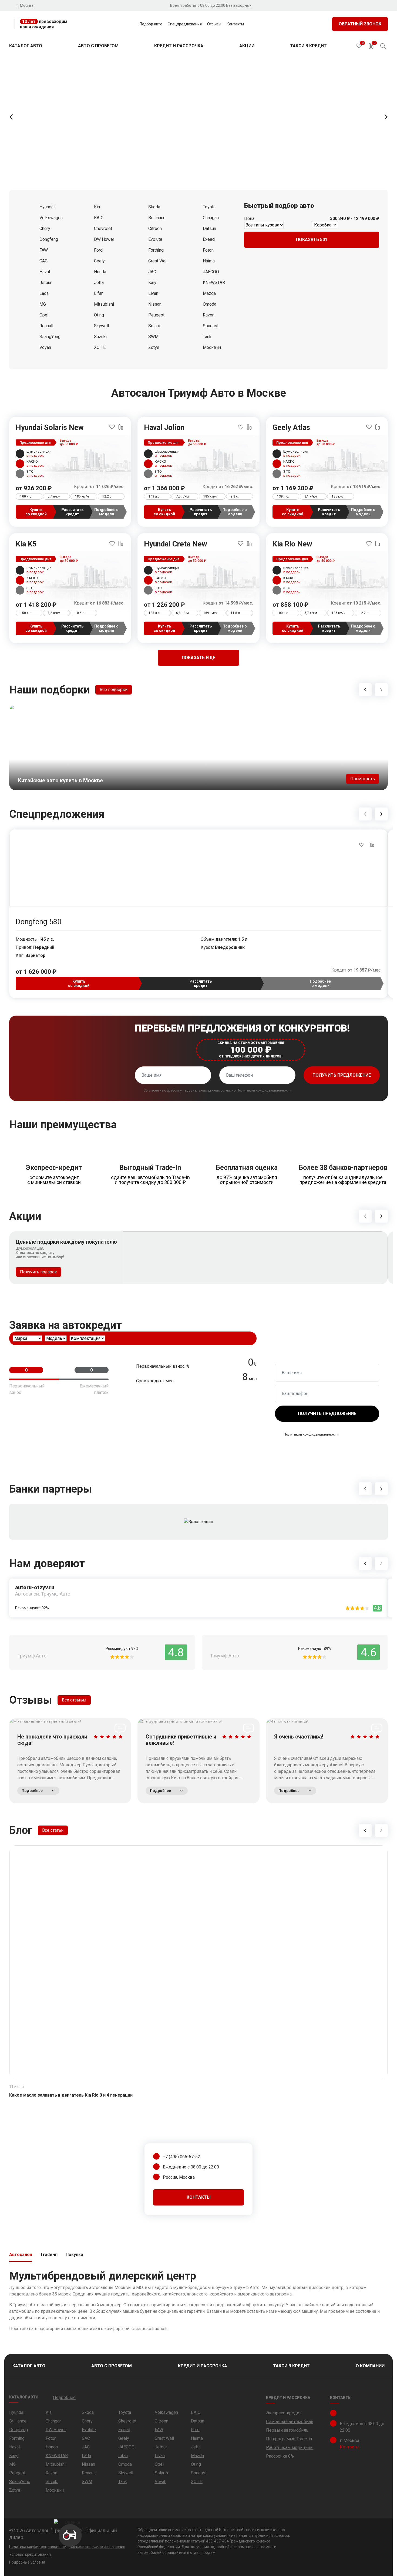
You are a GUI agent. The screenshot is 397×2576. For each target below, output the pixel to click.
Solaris (155, 326)
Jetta (99, 283)
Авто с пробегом (98, 46)
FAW (44, 250)
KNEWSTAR (214, 283)
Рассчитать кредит (72, 512)
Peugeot (156, 315)
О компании (370, 2366)
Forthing (156, 250)
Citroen (155, 228)
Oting (99, 315)
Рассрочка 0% (280, 2456)
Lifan (99, 293)
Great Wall (158, 261)
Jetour (46, 283)
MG (43, 304)
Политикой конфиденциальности (264, 1090)
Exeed (209, 239)
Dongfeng (49, 239)
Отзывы (214, 24)
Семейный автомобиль (290, 2422)
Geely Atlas (291, 428)
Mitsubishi (104, 304)
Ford (98, 250)
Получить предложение (342, 1075)
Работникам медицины (290, 2447)
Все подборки (114, 690)
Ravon (209, 315)
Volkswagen (51, 218)
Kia (97, 207)
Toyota (209, 207)
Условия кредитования (30, 2554)
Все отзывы (74, 1700)
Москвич (212, 347)
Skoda (154, 207)
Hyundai (47, 207)
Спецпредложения (185, 24)
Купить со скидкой (36, 512)
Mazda (209, 293)
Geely (99, 261)
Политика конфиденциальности (38, 2547)
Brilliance (157, 218)
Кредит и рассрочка (179, 46)
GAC (43, 261)
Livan (153, 293)
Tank (207, 337)
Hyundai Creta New (176, 544)
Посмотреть (363, 779)
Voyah (45, 347)
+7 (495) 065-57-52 (181, 2157)
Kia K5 (26, 544)
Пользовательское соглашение (97, 2547)
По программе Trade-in (289, 2439)
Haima (209, 261)
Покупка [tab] (74, 2255)
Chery (45, 228)
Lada (44, 293)
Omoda (210, 304)
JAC (152, 272)
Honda (100, 272)
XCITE (100, 347)
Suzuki (100, 337)
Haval (45, 272)
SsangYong (50, 337)
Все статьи (53, 1830)
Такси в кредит (308, 46)
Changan (211, 218)
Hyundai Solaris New (50, 428)
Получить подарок (38, 1272)
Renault (46, 326)
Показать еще (198, 658)
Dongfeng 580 (38, 922)
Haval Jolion (164, 428)
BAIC (99, 218)
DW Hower (104, 239)
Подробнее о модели (106, 512)
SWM (153, 337)
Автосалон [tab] (21, 2255)
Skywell (101, 326)
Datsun (209, 228)
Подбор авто (151, 24)
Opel (44, 315)
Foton (208, 250)
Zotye (154, 347)
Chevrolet (103, 228)
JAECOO (211, 272)
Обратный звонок (360, 24)
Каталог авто (26, 46)
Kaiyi (153, 283)
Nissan (155, 304)
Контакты (235, 24)
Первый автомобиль (287, 2430)
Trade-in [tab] (49, 2255)
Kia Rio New (292, 544)
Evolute (155, 239)
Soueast (211, 326)
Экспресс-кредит (284, 2413)
